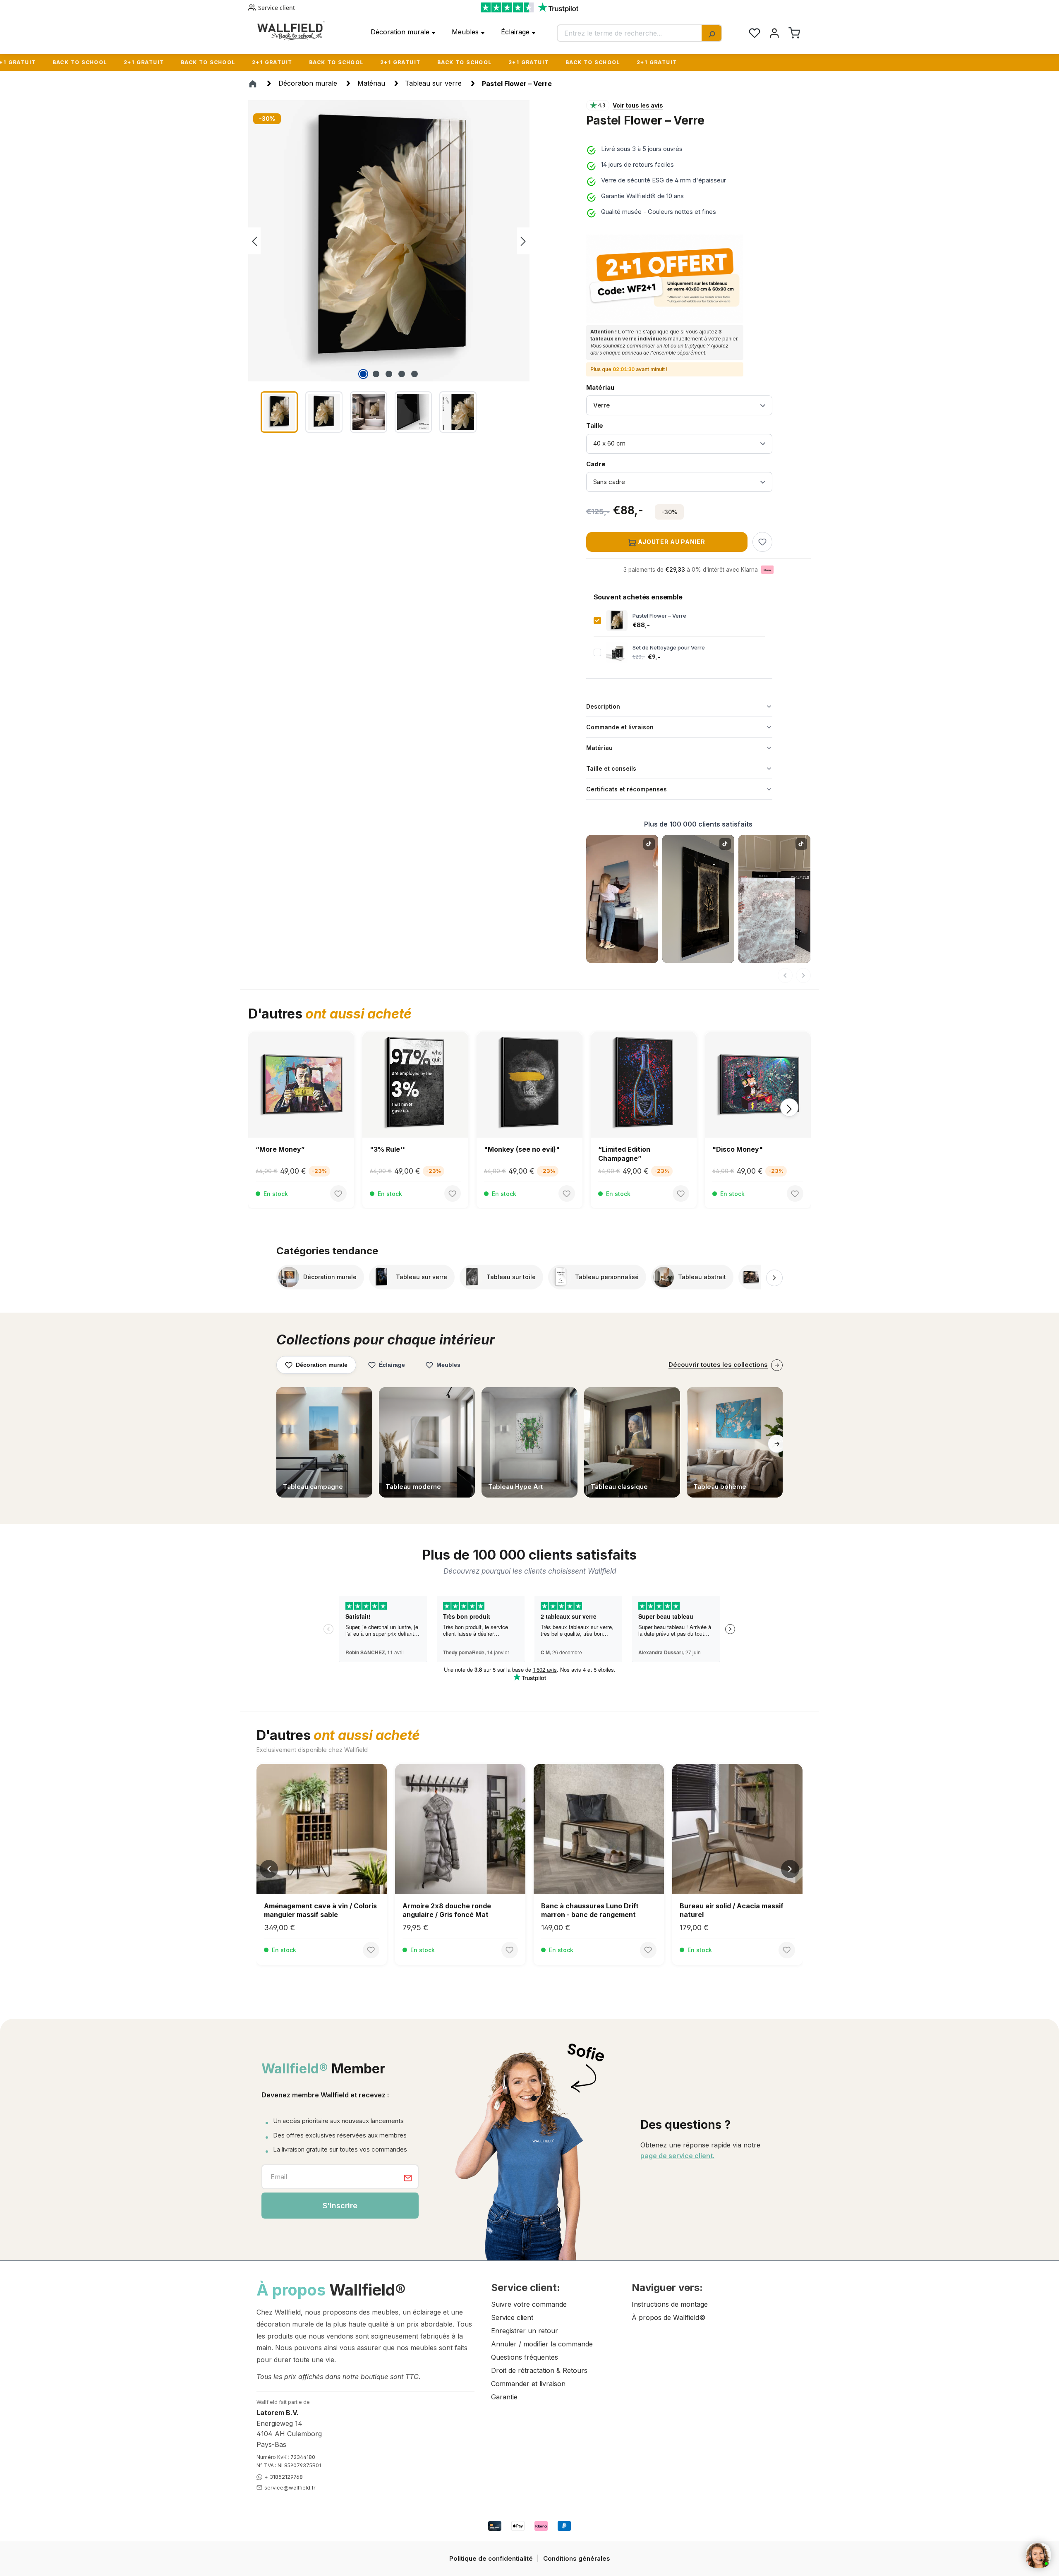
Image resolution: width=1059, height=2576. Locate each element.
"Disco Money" (395, 1149)
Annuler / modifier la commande (542, 2344)
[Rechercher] (712, 33)
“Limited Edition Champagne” (282, 1154)
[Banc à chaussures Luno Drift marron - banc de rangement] (599, 1829)
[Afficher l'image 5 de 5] (414, 374)
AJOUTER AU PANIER (671, 542)
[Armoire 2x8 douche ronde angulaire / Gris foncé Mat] (460, 1829)
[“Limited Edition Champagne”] (301, 1085)
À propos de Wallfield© (668, 2317)
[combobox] (630, 33)
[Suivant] (803, 975)
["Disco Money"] (415, 1085)
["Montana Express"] (644, 1085)
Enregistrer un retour (525, 2331)
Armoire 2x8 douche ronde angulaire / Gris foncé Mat (447, 1910)
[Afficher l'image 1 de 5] (363, 374)
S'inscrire (340, 2206)
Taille (607, 425)
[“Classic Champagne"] (758, 1085)
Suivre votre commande (529, 2304)
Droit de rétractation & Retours (539, 2370)
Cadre (607, 464)
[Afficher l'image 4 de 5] (402, 374)
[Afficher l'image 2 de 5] (376, 374)
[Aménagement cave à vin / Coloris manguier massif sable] (322, 1829)
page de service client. (677, 2156)
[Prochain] (523, 241)
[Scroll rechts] (774, 1278)
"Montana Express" (631, 1149)
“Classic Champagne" (749, 1149)
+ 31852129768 (284, 2477)
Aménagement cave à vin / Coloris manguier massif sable (320, 1910)
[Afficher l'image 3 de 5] (389, 374)
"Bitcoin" (499, 1149)
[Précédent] (254, 241)
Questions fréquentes (525, 2357)
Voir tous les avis (638, 105)
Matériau (600, 387)
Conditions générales (577, 2558)
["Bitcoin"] (529, 1085)
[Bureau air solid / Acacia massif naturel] (737, 1829)
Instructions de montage (670, 2304)
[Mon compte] (774, 33)
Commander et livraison (528, 2384)
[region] (409, 268)
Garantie (504, 2397)
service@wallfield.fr (290, 2487)
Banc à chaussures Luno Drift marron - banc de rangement (590, 1910)
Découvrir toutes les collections (718, 1365)
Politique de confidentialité (491, 2558)
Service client (277, 8)
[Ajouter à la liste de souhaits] (762, 542)
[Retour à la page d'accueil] (291, 31)
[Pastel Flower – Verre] (389, 241)
